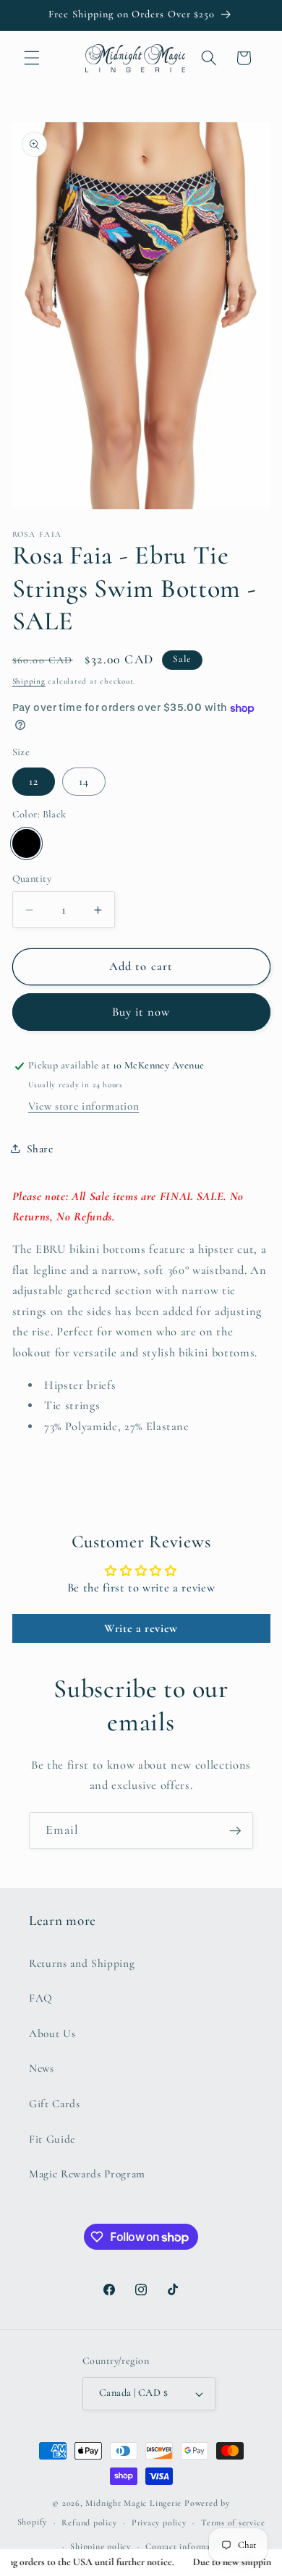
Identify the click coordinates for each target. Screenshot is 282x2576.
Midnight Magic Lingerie (133, 2503)
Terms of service (233, 2522)
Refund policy (89, 2522)
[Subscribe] (235, 1831)
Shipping (29, 681)
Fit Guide (52, 2139)
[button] (32, 58)
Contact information (186, 2546)
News (42, 2068)
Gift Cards (55, 2104)
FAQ (41, 1998)
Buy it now (141, 1012)
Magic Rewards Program (87, 2174)
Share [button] (40, 1149)
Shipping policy (101, 2546)
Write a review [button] (141, 1628)
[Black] (27, 843)
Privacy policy (159, 2522)
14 (84, 781)
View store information (84, 1106)
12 (34, 781)
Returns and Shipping (82, 1963)
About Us (52, 2033)
